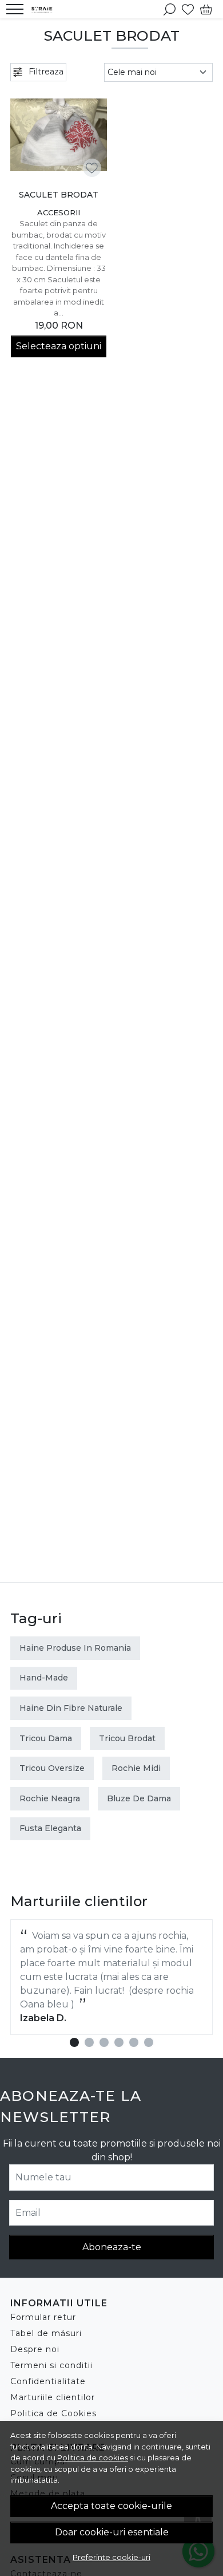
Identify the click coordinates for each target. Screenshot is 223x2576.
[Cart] (206, 9)
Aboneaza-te (112, 2247)
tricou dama (46, 1738)
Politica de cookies (93, 2457)
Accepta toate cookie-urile (111, 2506)
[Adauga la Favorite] (92, 168)
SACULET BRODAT (59, 195)
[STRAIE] (45, 9)
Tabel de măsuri (46, 2333)
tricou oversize (52, 1768)
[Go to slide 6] (149, 2042)
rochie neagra (50, 1798)
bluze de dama (139, 1798)
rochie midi (136, 1768)
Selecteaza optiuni (59, 346)
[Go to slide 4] (119, 2042)
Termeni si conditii (51, 2365)
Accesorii (59, 212)
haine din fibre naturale (71, 1708)
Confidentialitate (48, 2381)
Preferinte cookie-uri (111, 2557)
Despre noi (35, 2349)
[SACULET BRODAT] (59, 135)
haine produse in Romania (75, 1648)
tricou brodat (127, 1738)
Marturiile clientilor (53, 2397)
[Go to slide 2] (89, 2042)
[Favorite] (188, 9)
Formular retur (43, 2317)
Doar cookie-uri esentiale (112, 2532)
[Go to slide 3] (104, 2042)
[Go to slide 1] (74, 2042)
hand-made (44, 1678)
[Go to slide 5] (134, 2042)
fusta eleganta (50, 1828)
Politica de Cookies (53, 2413)
